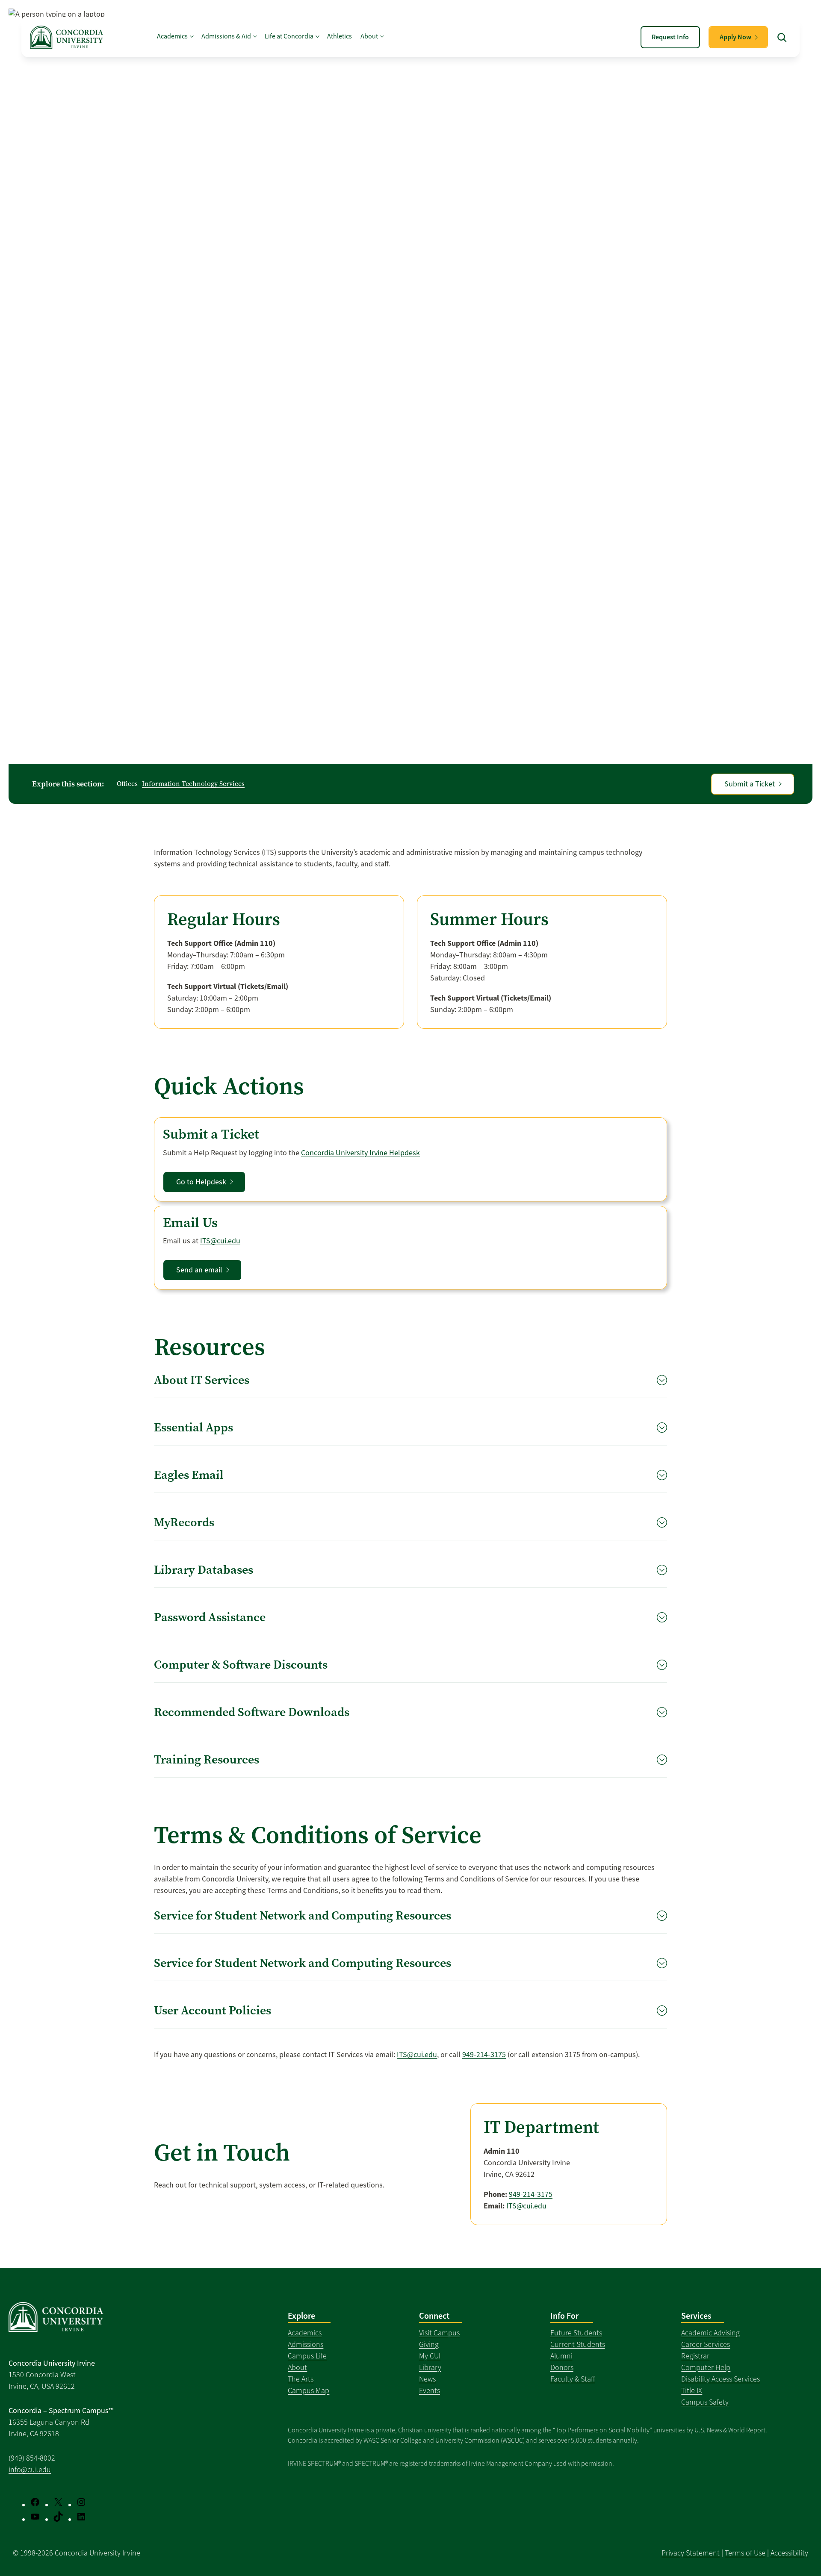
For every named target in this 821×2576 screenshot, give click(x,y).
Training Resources (207, 1759)
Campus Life (307, 2356)
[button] (782, 37)
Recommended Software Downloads (252, 1712)
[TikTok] (58, 2517)
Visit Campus (439, 2333)
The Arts (301, 2379)
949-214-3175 (484, 2055)
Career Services (706, 2344)
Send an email (199, 1270)
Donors (562, 2367)
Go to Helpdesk (201, 1182)
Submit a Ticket (750, 784)
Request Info (670, 37)
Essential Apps (193, 1427)
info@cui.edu (30, 2470)
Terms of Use (745, 2553)
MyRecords (184, 1522)
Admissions (306, 2344)
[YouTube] (35, 2517)
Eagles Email (189, 1475)
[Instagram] (81, 2502)
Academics (305, 2333)
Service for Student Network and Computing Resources (303, 1915)
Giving (429, 2344)
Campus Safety (705, 2402)
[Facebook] (35, 2502)
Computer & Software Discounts (241, 1665)
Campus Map (309, 2391)
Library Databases (204, 1570)
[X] (58, 2502)
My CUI (430, 2356)
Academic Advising (710, 2333)
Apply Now (735, 37)
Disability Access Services (721, 2379)
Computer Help (706, 2367)
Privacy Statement (691, 2553)
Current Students (578, 2344)
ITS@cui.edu (220, 1241)
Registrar (695, 2356)
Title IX (692, 2391)
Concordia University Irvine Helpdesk (360, 1153)
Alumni (561, 2356)
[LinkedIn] (81, 2517)
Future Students (576, 2333)
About (297, 2367)
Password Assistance (210, 1617)
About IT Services (202, 1380)
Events (430, 2391)
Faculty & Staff (573, 2379)
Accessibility (789, 2553)
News (427, 2379)
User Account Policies (213, 2010)
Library (430, 2367)
